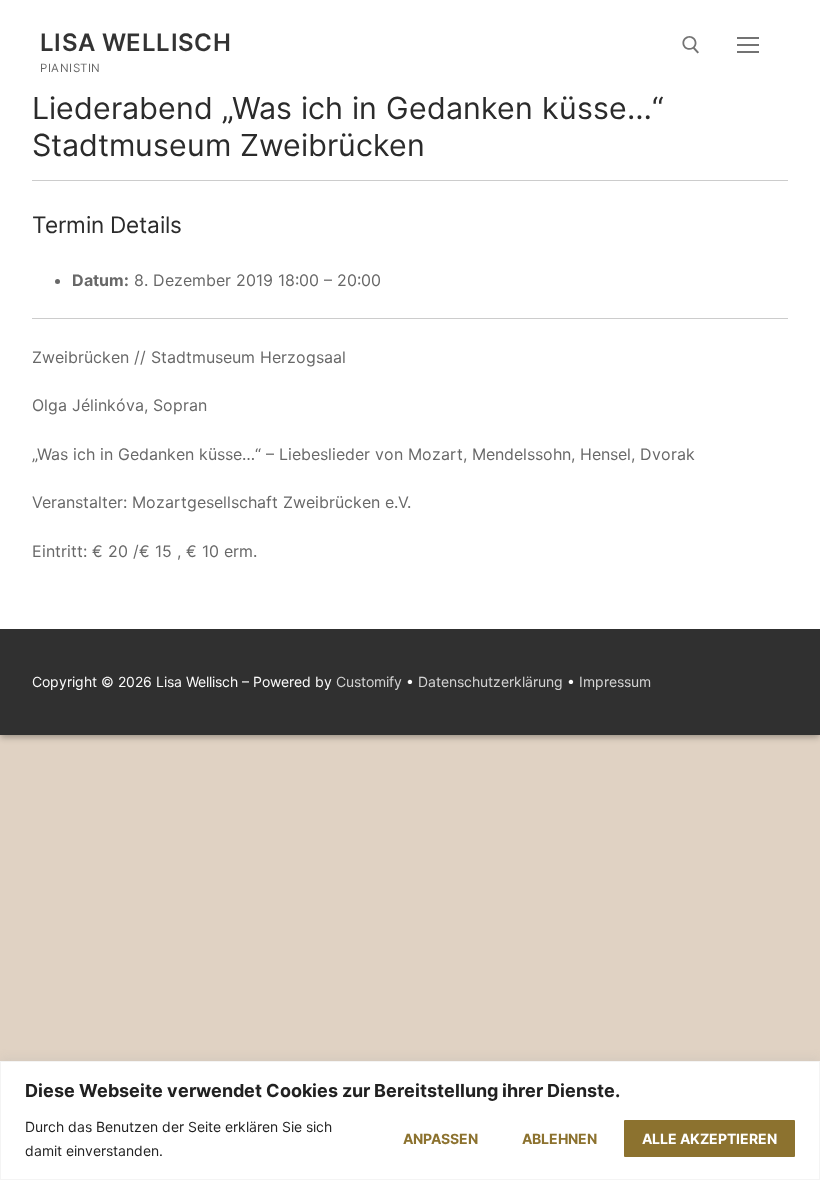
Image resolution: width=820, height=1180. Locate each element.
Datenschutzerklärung (490, 681)
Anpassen (440, 1138)
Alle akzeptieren (709, 1138)
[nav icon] (748, 45)
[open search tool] (691, 45)
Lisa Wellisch (135, 42)
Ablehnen (559, 1138)
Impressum (615, 681)
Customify (369, 681)
